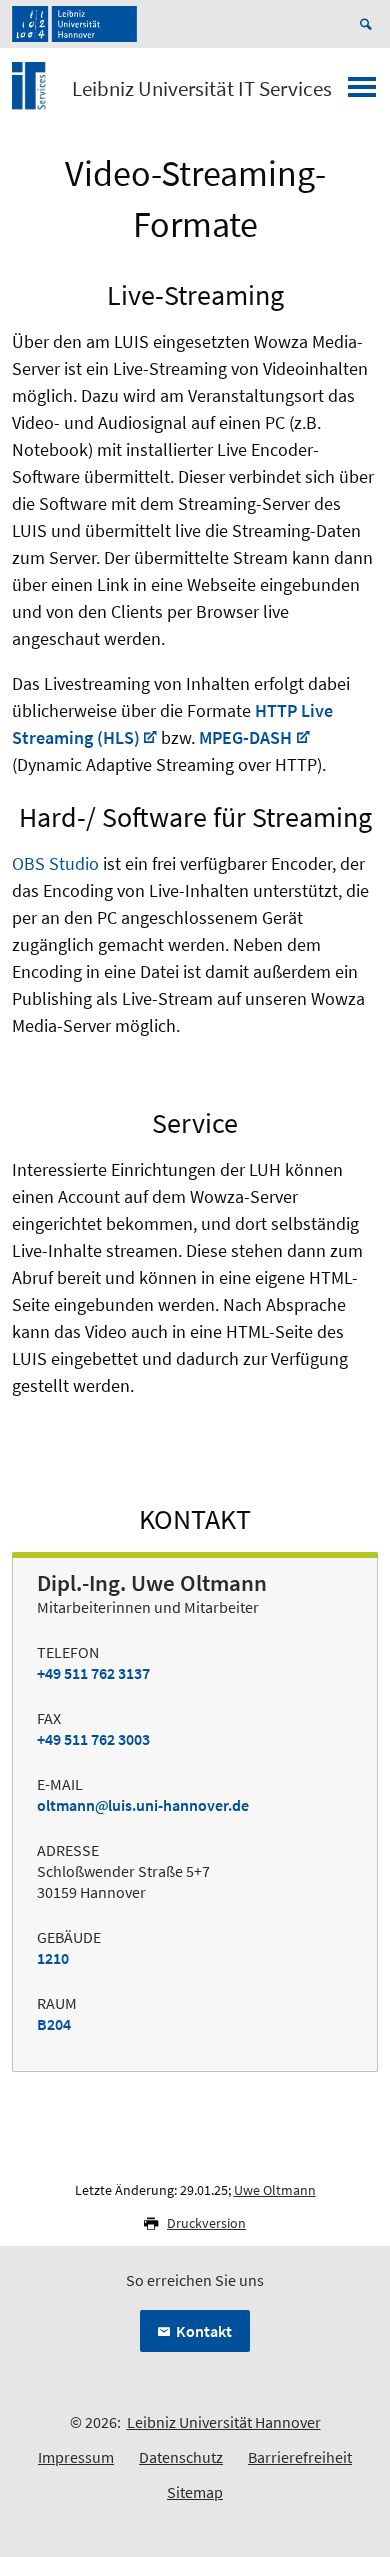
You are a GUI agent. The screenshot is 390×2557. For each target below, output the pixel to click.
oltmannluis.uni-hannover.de (143, 1805)
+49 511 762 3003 (93, 1739)
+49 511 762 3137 (93, 1673)
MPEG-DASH (245, 737)
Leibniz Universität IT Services (202, 89)
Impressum (76, 2457)
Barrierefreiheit (300, 2457)
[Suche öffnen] (369, 24)
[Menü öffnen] (362, 93)
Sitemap (195, 2492)
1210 (53, 1958)
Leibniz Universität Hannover (224, 2422)
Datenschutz (181, 2457)
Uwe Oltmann (275, 2190)
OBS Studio (55, 863)
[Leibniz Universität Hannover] (74, 24)
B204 (54, 2024)
